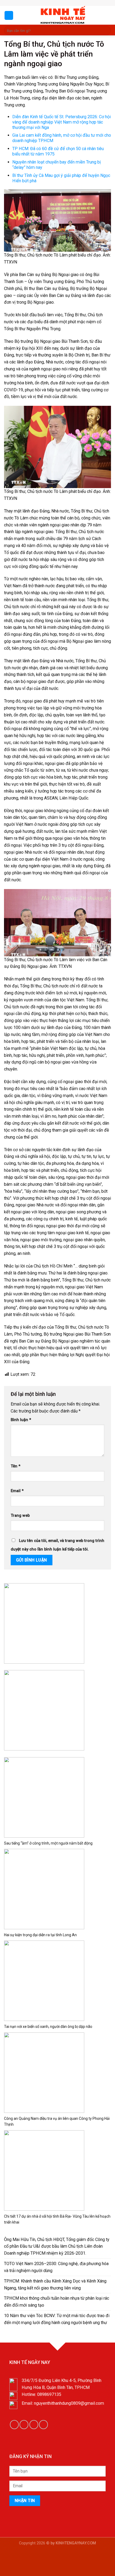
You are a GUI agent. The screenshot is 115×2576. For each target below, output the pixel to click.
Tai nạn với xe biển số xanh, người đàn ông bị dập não (48, 2027)
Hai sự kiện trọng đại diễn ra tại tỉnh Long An (40, 1935)
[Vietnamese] (68, 2)
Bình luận (21, 1420)
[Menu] (9, 15)
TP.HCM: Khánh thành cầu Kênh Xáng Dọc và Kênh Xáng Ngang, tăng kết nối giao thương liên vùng (55, 2285)
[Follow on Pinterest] (86, 3)
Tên (16, 1466)
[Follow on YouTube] (43, 2424)
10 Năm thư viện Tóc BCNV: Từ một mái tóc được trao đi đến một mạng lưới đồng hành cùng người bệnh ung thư (57, 2319)
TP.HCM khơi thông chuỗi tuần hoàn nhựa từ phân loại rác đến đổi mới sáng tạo (57, 2302)
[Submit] (106, 30)
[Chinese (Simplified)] (52, 2)
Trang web (20, 1516)
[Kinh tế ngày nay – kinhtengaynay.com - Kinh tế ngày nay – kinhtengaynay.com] (62, 15)
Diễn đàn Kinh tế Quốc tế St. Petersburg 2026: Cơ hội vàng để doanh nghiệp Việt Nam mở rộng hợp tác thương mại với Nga (62, 122)
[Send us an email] (80, 3)
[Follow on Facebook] (75, 3)
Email (17, 1491)
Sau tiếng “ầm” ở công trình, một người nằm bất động (48, 1843)
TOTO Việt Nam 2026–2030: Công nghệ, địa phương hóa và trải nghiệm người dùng (56, 2267)
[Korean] (63, 2)
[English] (58, 2)
